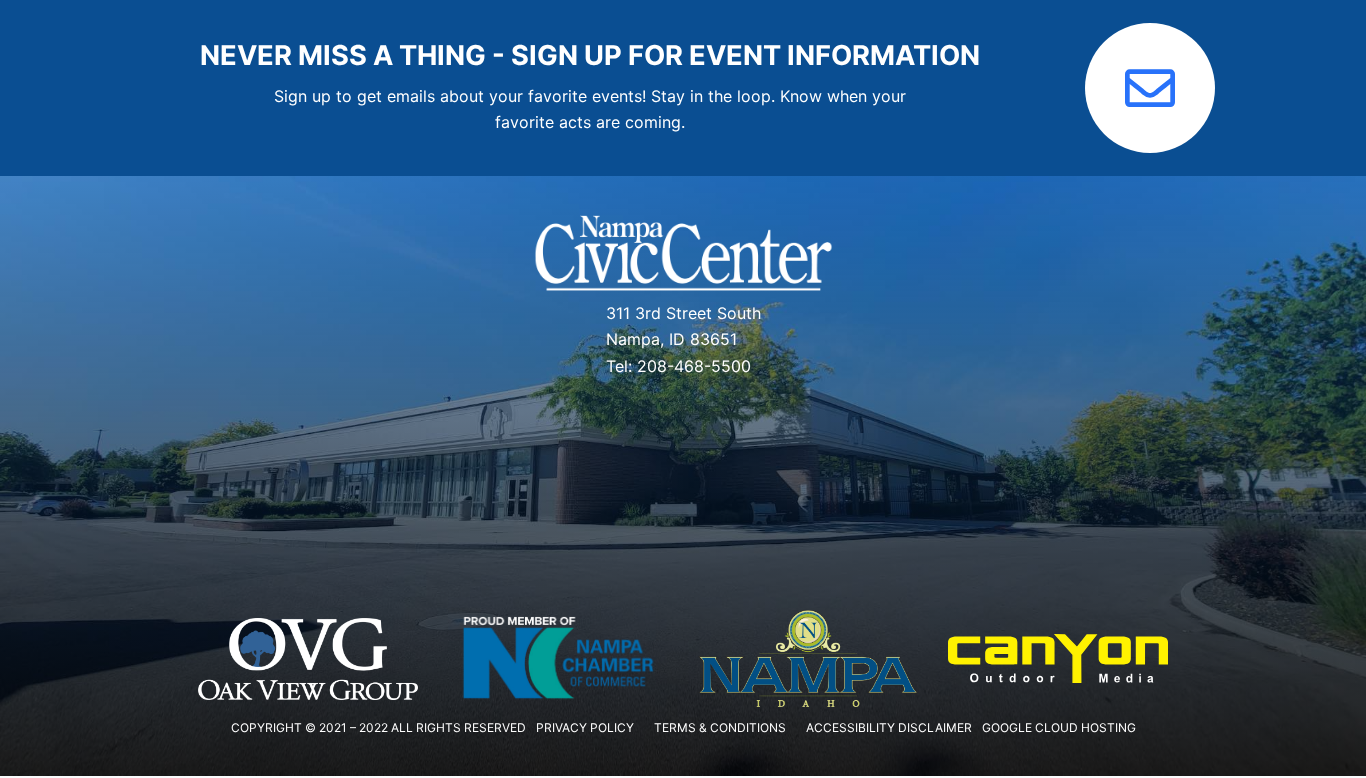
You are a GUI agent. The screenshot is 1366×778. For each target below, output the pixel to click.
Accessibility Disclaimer (889, 727)
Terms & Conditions (720, 727)
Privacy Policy (585, 727)
